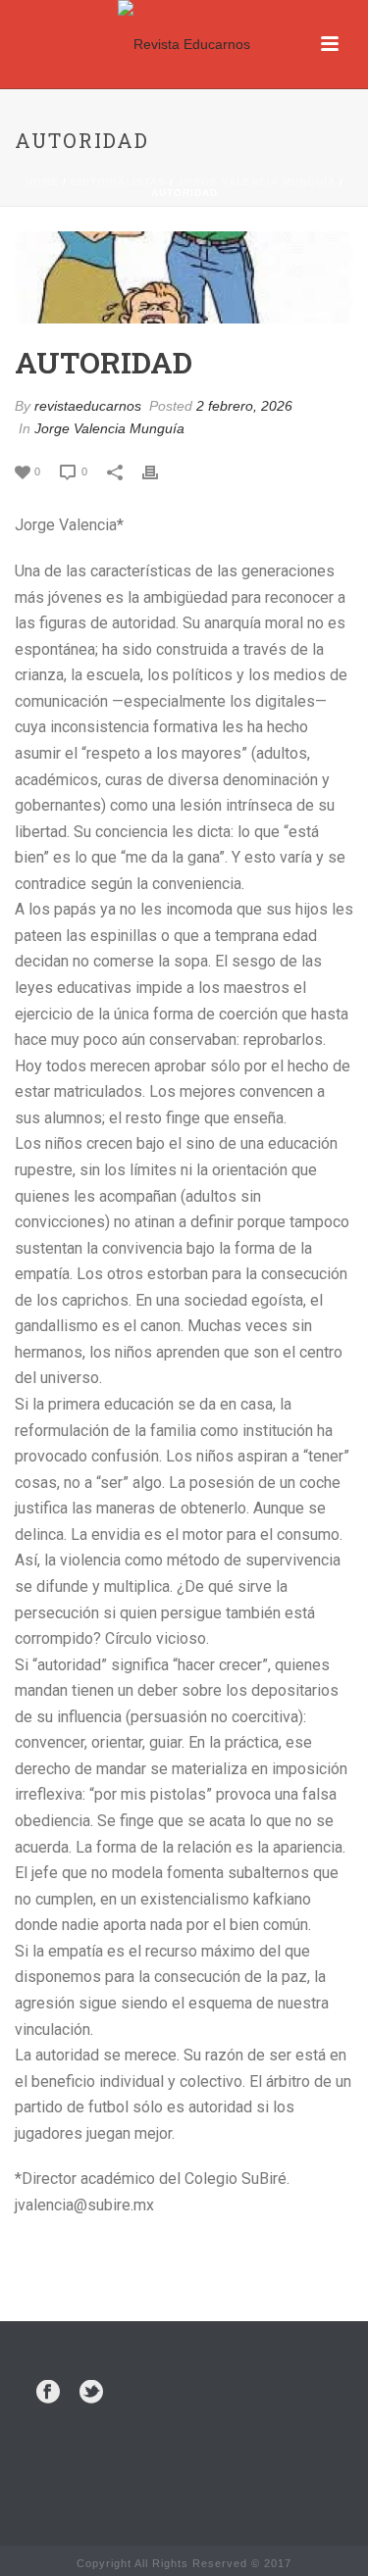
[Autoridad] (184, 277)
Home (42, 182)
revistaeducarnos (88, 406)
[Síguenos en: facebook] (48, 2393)
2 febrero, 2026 (244, 406)
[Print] (160, 471)
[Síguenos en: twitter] (91, 2393)
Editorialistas (118, 182)
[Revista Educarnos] (184, 44)
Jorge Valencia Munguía (257, 182)
